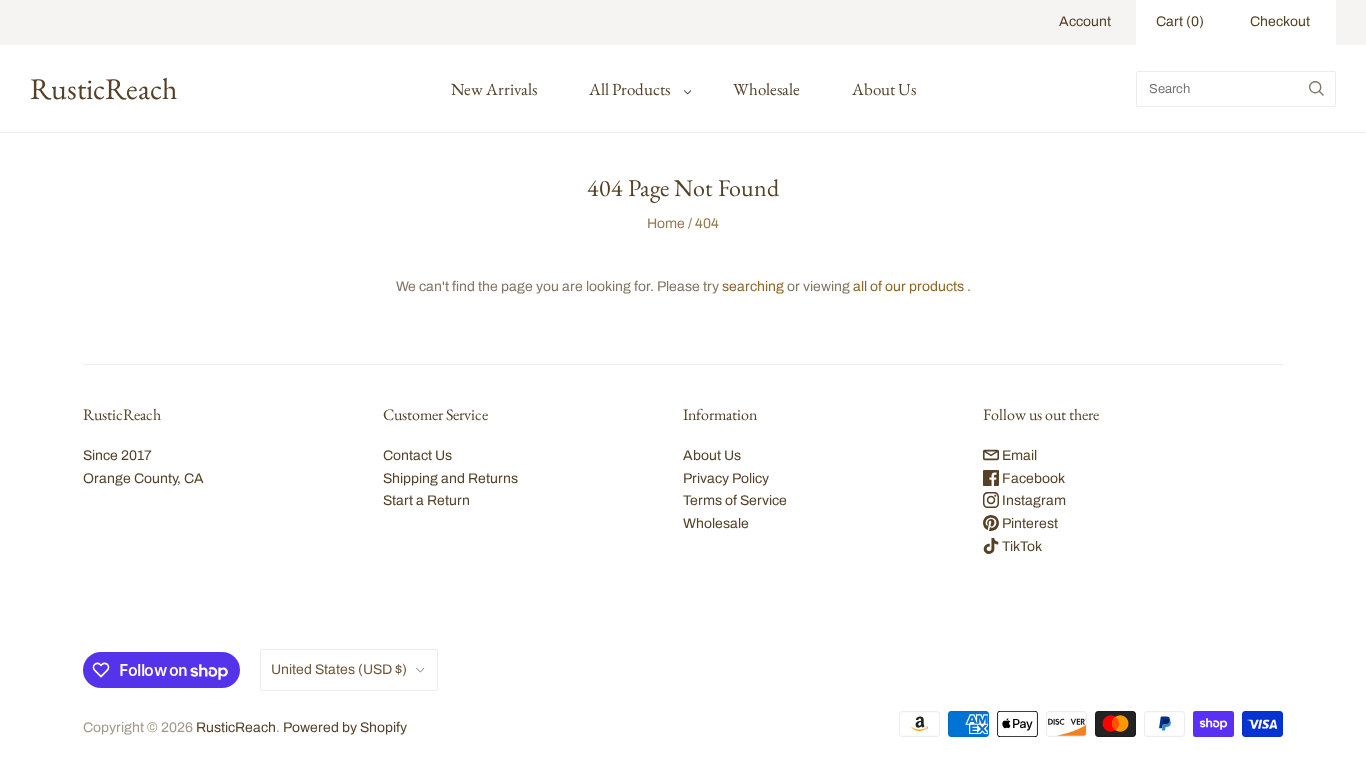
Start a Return (426, 500)
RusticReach (236, 727)
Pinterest (1028, 523)
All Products (629, 89)
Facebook (1032, 478)
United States (339, 669)
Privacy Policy (726, 478)
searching (753, 286)
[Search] (1316, 89)
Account (1085, 21)
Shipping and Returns (450, 478)
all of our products (908, 286)
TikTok (1020, 546)
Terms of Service (735, 500)
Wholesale (766, 89)
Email (1018, 455)
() (1180, 21)
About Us (884, 89)
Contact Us (417, 455)
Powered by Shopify (345, 727)
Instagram (1032, 500)
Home (666, 223)
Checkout (1280, 21)
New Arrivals (494, 89)
